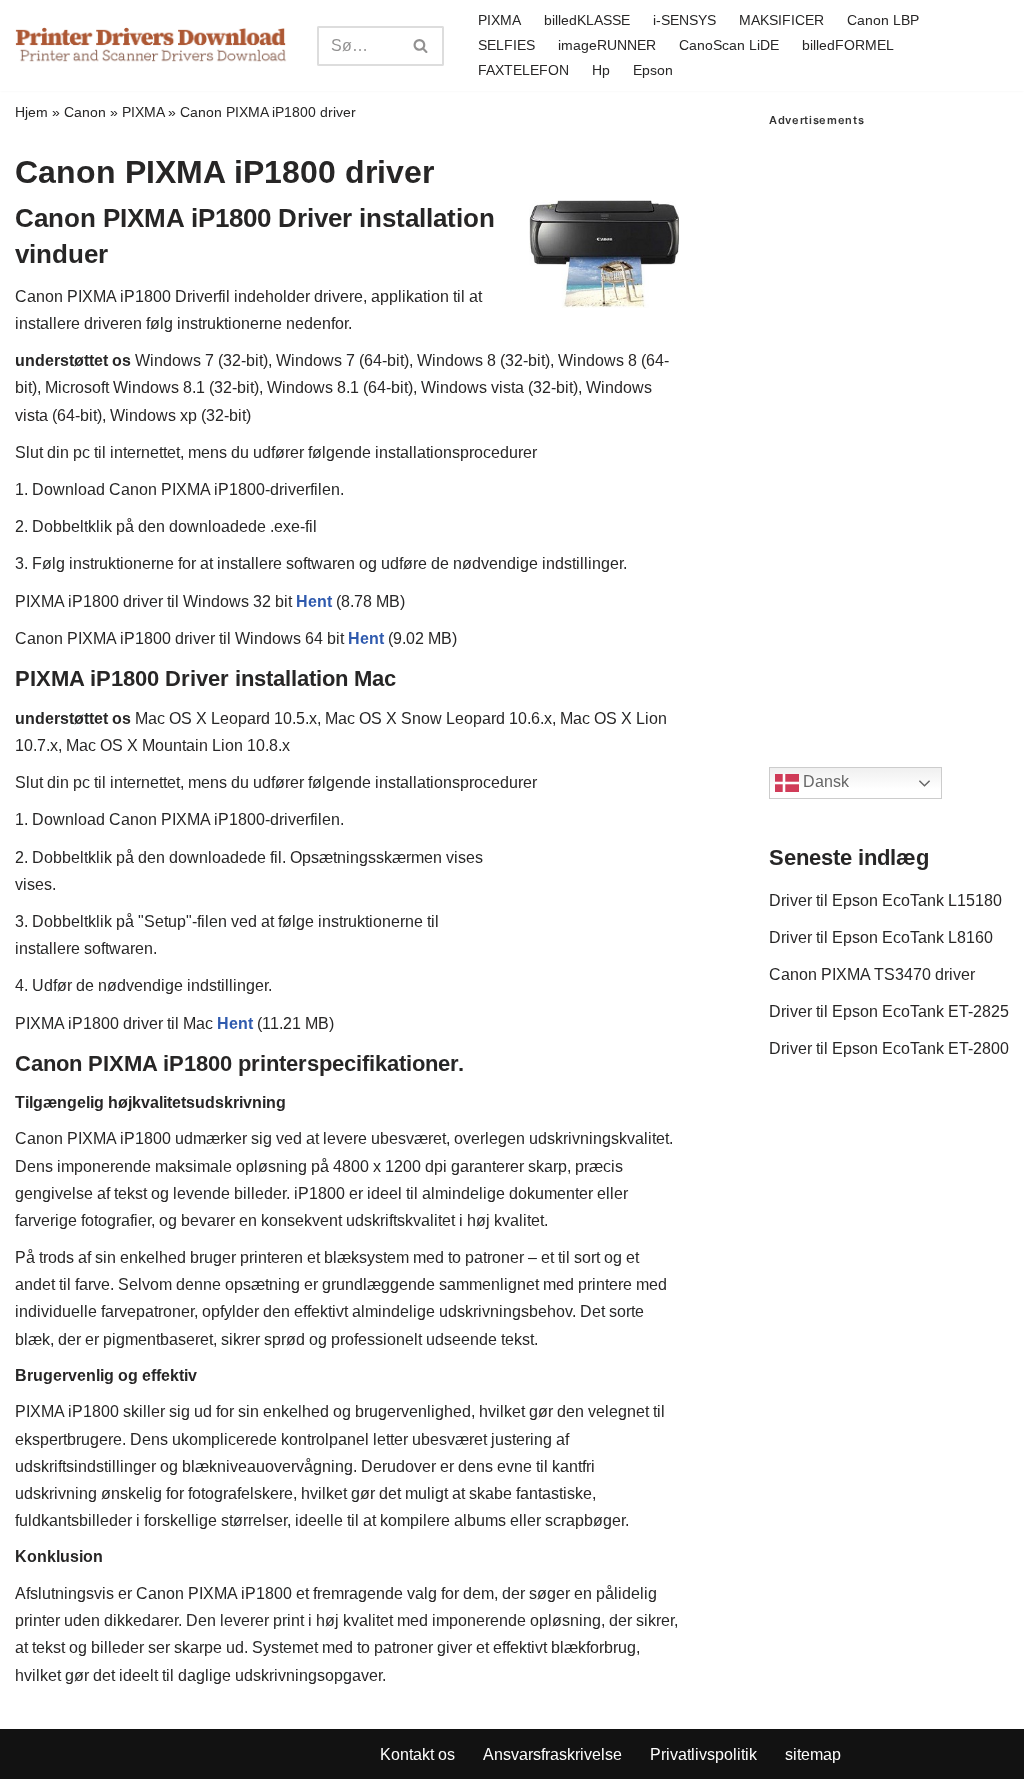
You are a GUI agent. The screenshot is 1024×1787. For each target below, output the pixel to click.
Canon (85, 112)
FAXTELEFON (523, 70)
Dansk (824, 781)
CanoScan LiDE (729, 45)
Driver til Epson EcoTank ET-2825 (889, 1011)
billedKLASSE (587, 20)
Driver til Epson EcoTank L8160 (881, 937)
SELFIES (506, 45)
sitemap (813, 1754)
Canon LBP (883, 20)
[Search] (421, 46)
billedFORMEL (848, 45)
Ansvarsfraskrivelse (552, 1754)
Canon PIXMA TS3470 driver (872, 974)
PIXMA (499, 20)
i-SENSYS (684, 20)
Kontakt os (417, 1754)
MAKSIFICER (781, 20)
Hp (601, 70)
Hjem (31, 112)
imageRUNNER (607, 45)
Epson (653, 70)
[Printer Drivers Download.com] (151, 45)
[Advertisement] (889, 427)
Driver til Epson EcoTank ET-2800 (889, 1048)
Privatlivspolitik (703, 1754)
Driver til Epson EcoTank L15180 (885, 900)
